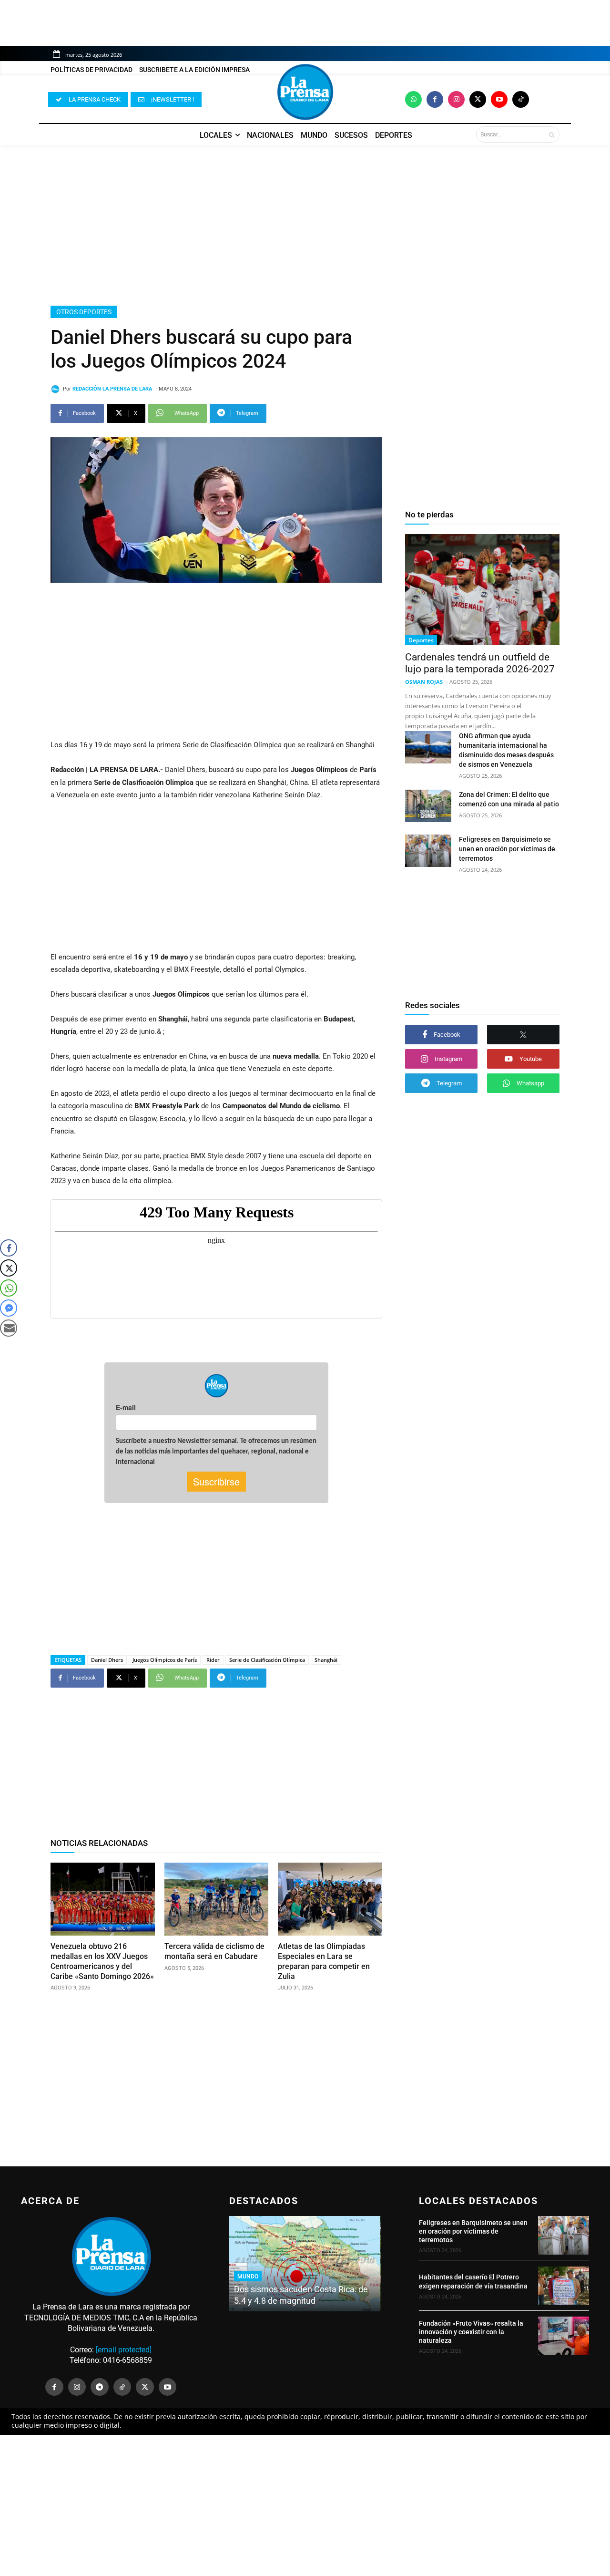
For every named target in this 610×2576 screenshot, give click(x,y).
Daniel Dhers (107, 1660)
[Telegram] (100, 2387)
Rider (213, 1660)
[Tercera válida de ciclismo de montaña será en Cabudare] (217, 1899)
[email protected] (124, 2350)
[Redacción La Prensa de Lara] (57, 389)
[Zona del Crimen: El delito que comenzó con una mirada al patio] (428, 806)
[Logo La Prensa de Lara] (305, 92)
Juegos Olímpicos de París (165, 1660)
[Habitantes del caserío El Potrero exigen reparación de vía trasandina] (564, 2286)
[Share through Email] (9, 1328)
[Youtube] (499, 99)
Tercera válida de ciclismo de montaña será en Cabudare (214, 1951)
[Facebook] (435, 99)
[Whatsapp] (413, 99)
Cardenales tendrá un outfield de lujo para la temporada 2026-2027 (480, 663)
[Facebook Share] (9, 1248)
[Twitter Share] (9, 1268)
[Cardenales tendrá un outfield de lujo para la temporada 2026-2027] (482, 590)
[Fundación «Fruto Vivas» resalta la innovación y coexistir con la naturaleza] (564, 2336)
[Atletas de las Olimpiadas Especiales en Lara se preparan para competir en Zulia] (330, 1899)
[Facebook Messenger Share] (9, 1308)
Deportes (421, 640)
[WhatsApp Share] (9, 1288)
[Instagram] (456, 99)
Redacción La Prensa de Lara (112, 389)
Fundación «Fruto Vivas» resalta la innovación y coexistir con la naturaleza (471, 2332)
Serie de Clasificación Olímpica (267, 1660)
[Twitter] (478, 99)
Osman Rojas (424, 682)
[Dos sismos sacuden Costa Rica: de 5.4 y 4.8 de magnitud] (305, 2264)
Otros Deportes (84, 312)
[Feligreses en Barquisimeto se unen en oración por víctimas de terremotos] (428, 851)
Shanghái (326, 1660)
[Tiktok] (521, 99)
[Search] (552, 134)
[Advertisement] (305, 226)
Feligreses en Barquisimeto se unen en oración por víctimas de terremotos (507, 849)
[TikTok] (122, 2387)
